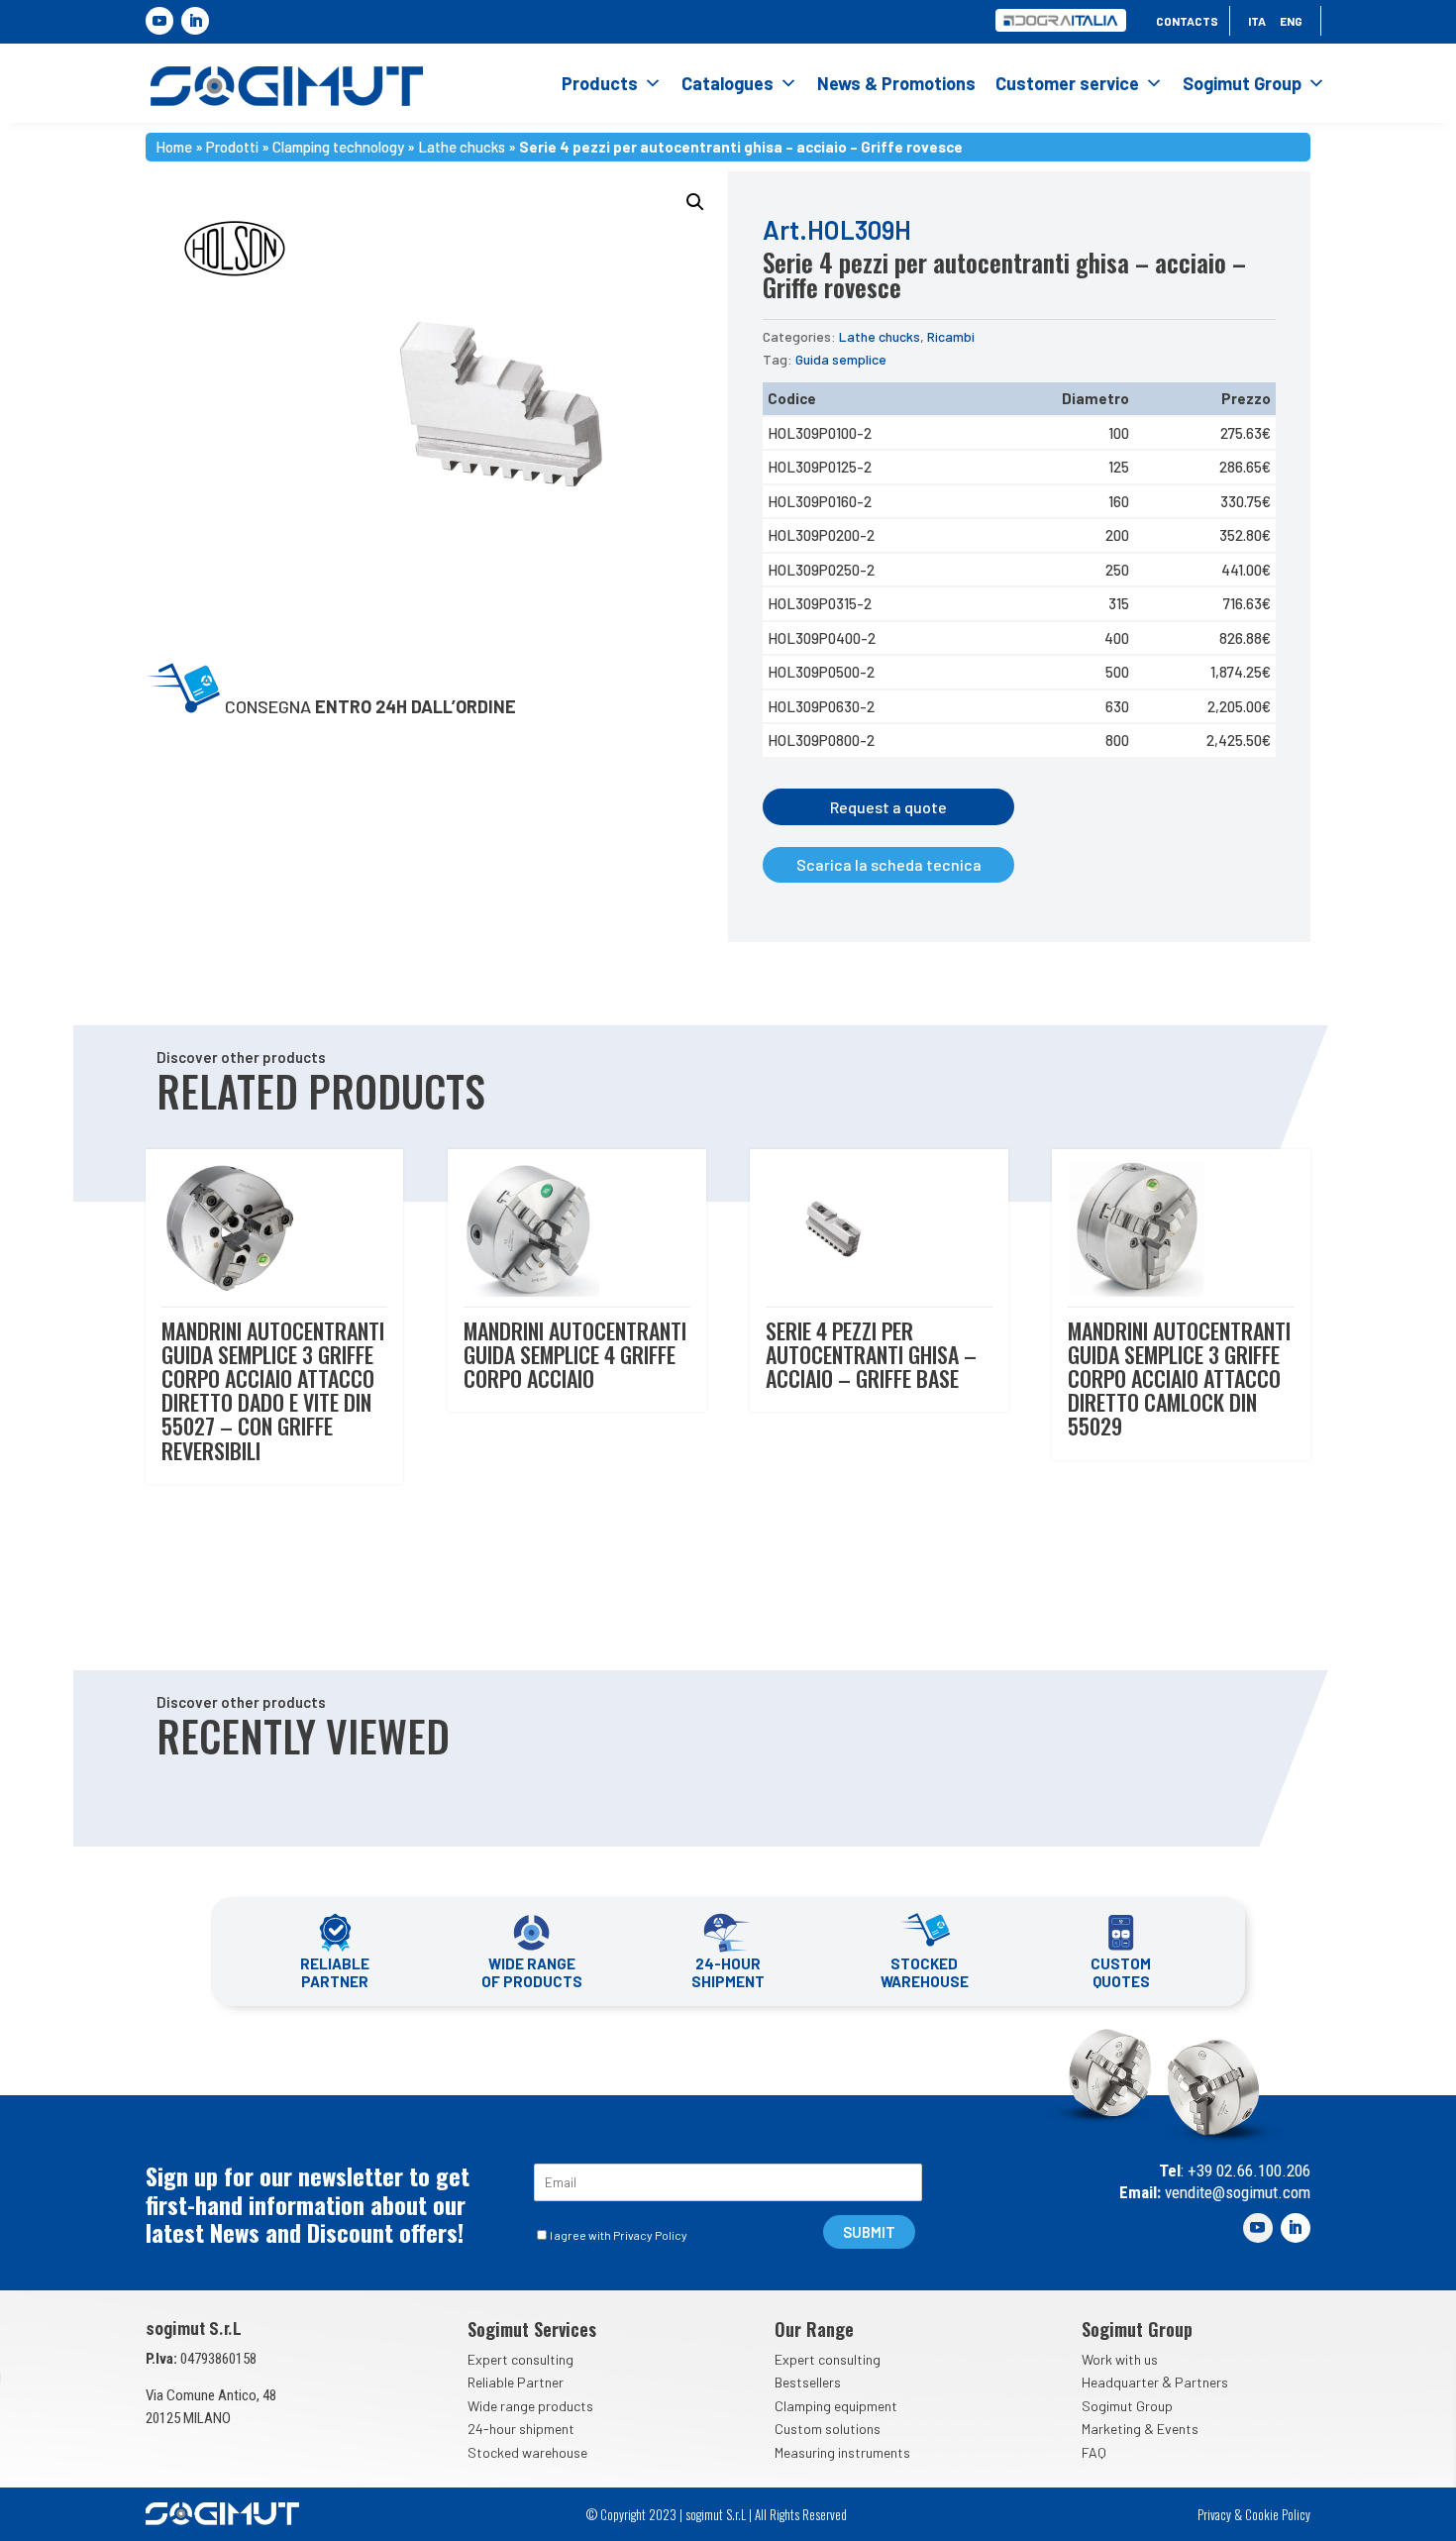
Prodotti (232, 145)
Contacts (1187, 21)
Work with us (1120, 2359)
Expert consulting (520, 2359)
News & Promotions (896, 83)
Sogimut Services (532, 2329)
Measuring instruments (842, 2452)
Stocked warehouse (527, 2452)
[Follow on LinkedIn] (195, 21)
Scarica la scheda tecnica (889, 864)
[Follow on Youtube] (159, 21)
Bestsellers (808, 2382)
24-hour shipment (521, 2429)
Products (600, 83)
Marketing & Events (1140, 2429)
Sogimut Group (1242, 83)
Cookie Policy (1278, 2514)
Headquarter (1120, 2382)
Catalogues (728, 83)
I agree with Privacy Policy (619, 2235)
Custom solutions (828, 2429)
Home (174, 145)
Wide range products (530, 2406)
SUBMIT (869, 2232)
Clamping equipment (836, 2406)
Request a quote (888, 807)
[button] (695, 202)
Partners (1201, 2382)
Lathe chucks (462, 145)
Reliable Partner (516, 2382)
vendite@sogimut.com (1236, 2192)
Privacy (1214, 2514)
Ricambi (951, 336)
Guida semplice (841, 359)
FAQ (1094, 2452)
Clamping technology (338, 145)
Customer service (1067, 83)
